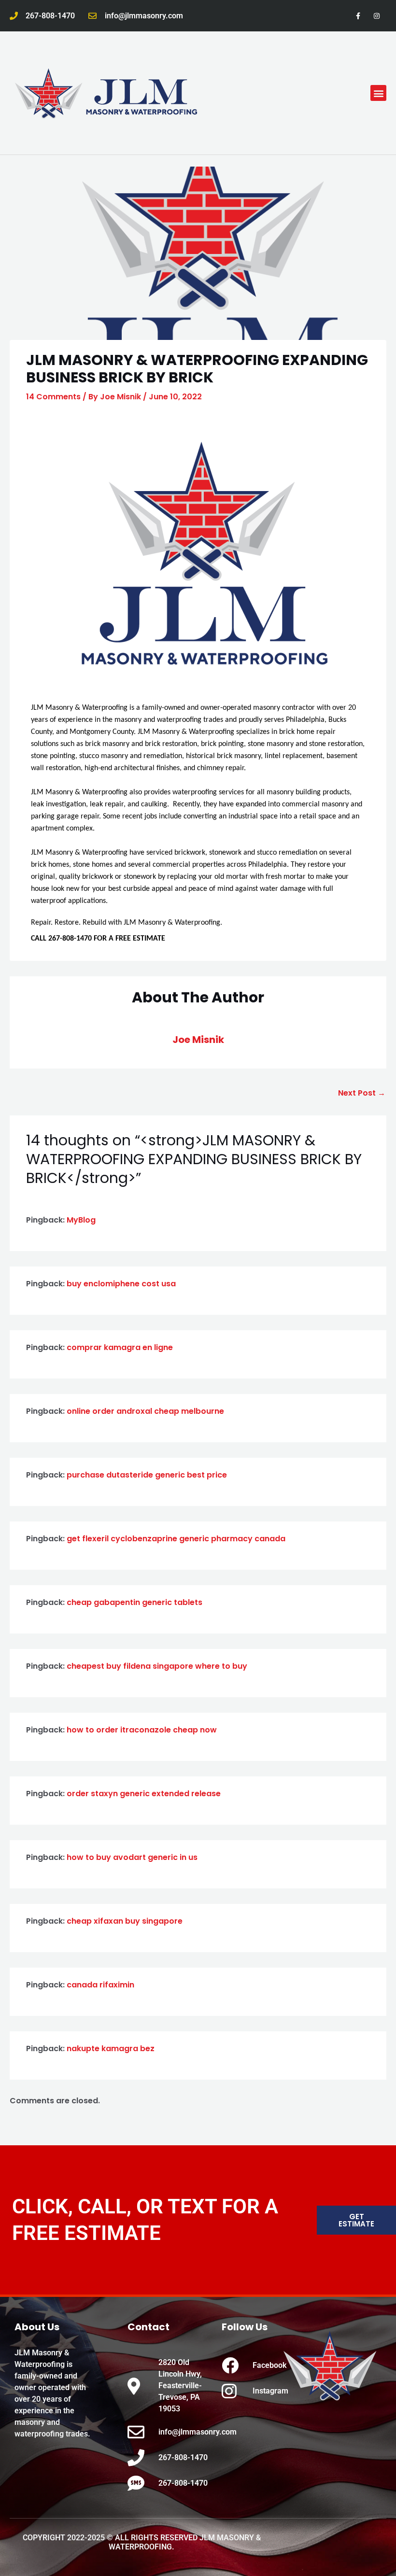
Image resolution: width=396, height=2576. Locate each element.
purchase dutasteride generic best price (147, 1475)
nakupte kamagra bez (111, 2048)
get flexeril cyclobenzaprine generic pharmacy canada (176, 1539)
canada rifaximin (100, 1985)
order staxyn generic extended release (144, 1794)
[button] (378, 93)
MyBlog (81, 1220)
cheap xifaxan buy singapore (125, 1921)
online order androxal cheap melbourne (145, 1411)
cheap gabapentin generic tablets (134, 1602)
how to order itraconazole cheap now (142, 1730)
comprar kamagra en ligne (120, 1347)
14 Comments (53, 397)
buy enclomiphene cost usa (121, 1284)
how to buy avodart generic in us (132, 1857)
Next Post (362, 1093)
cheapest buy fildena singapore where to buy (157, 1666)
